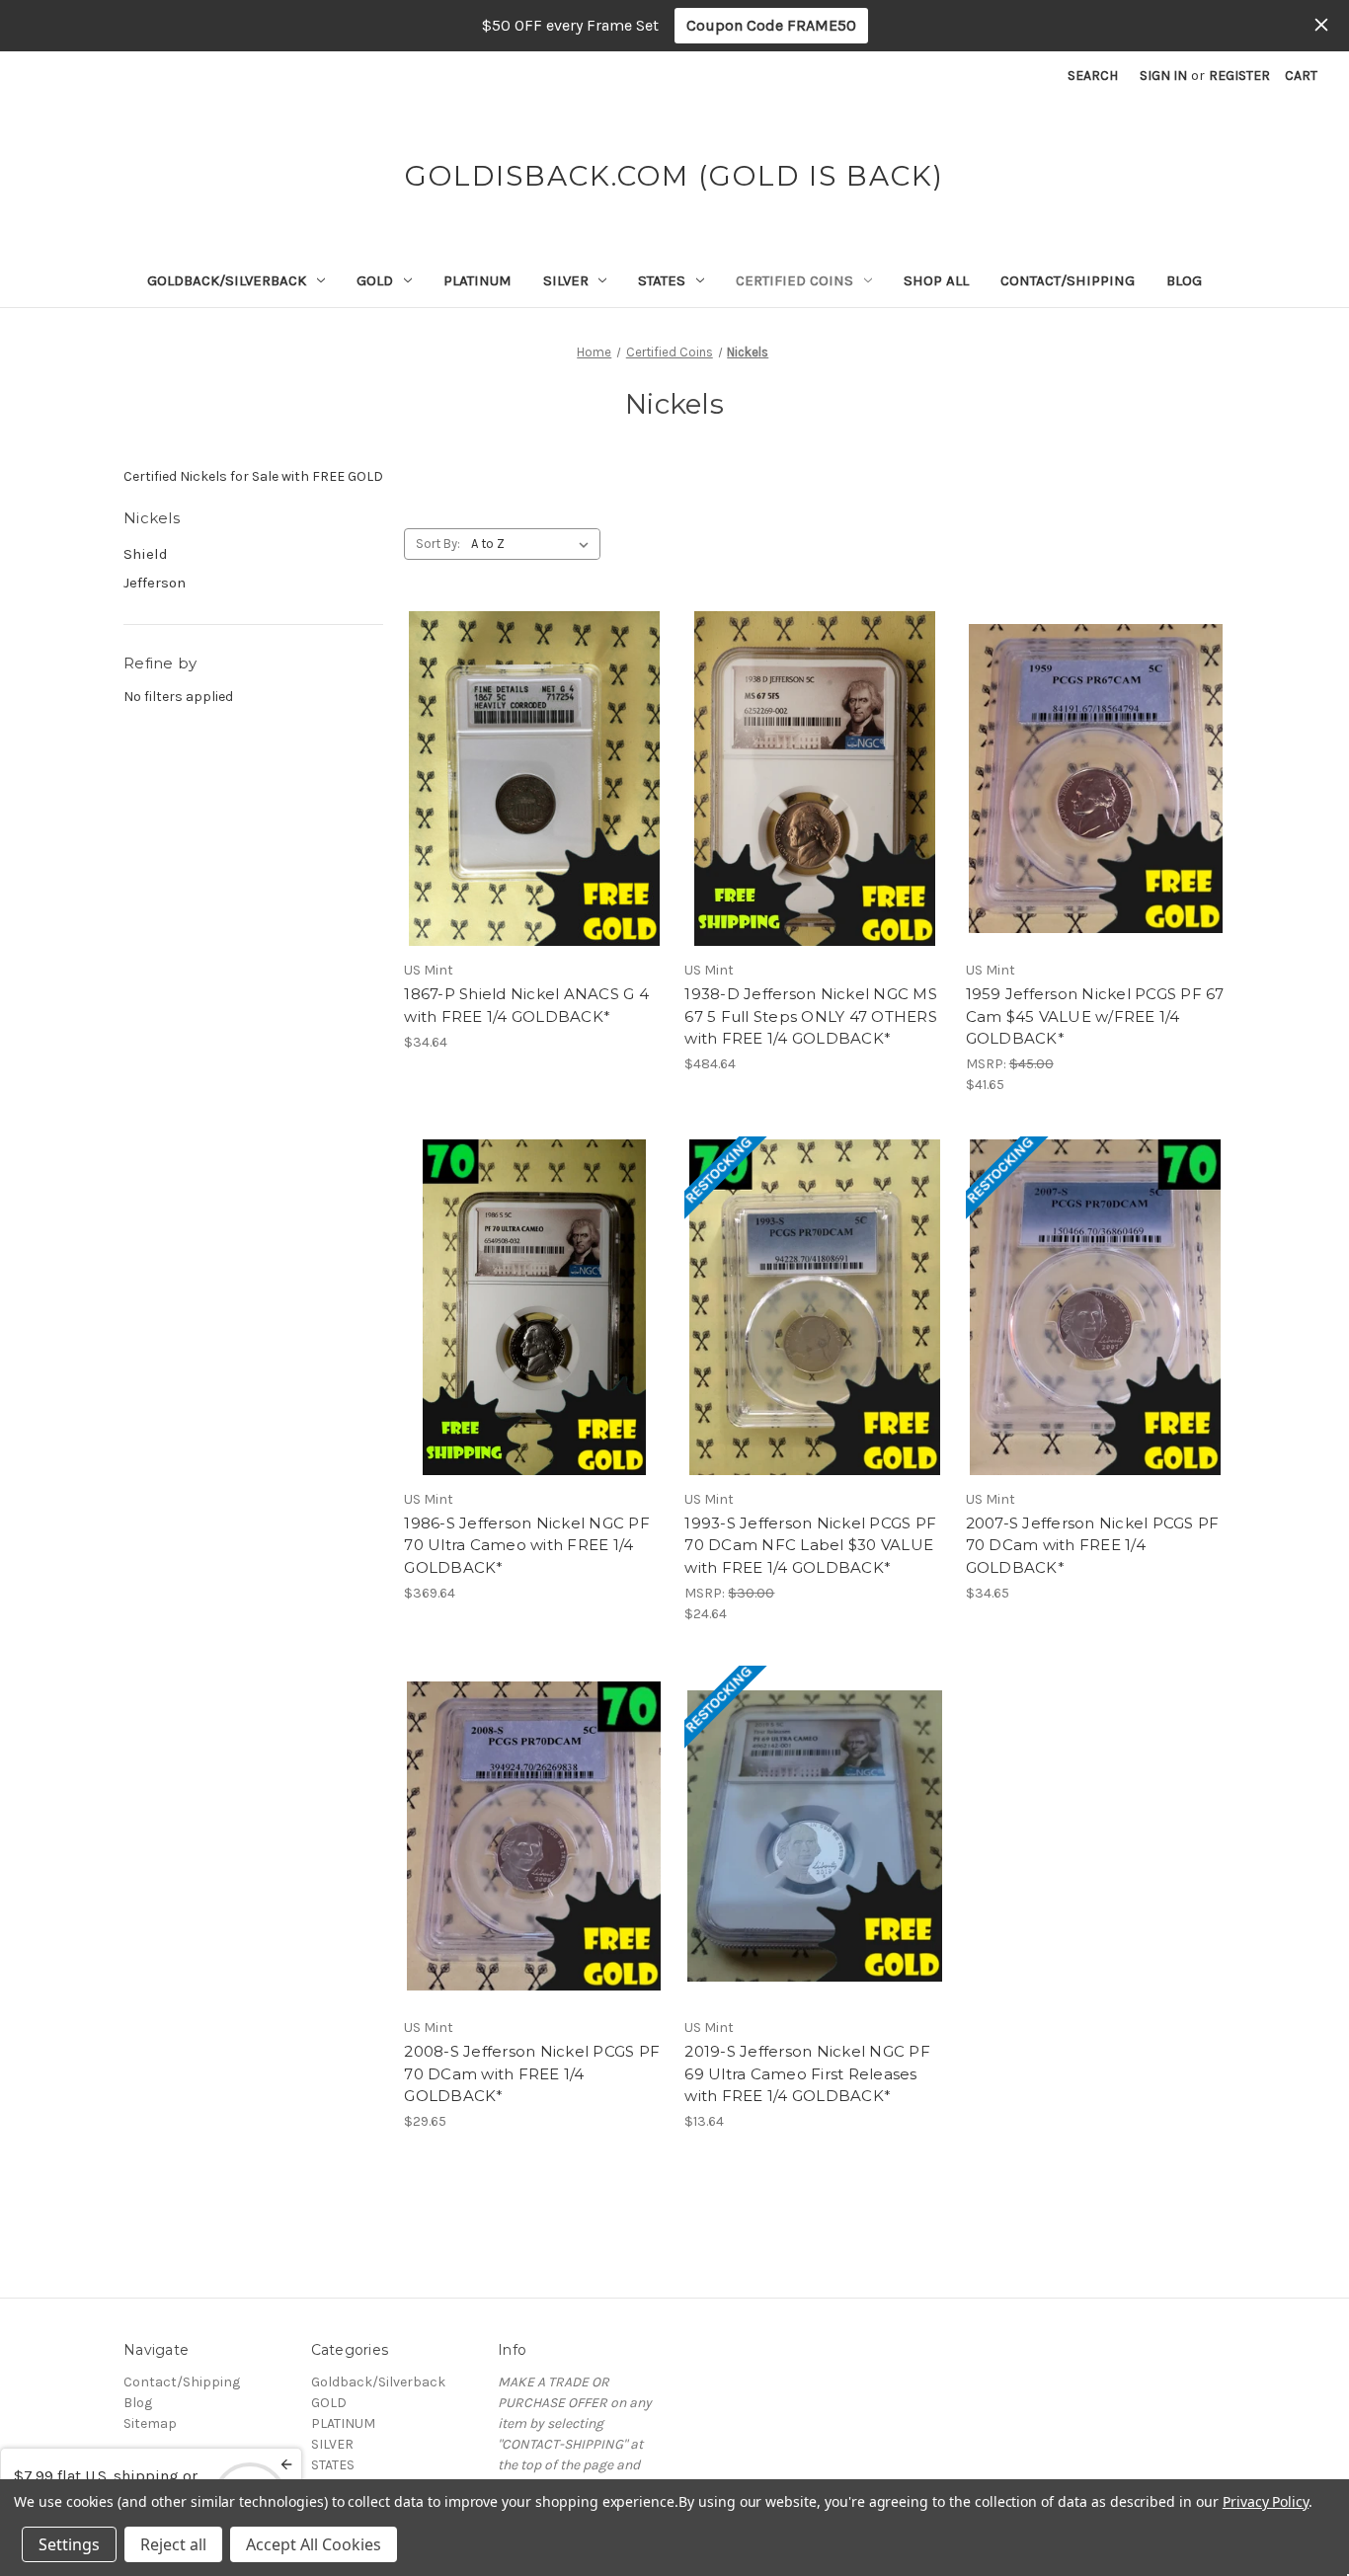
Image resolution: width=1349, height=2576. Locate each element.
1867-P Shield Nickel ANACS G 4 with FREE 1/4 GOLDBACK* (526, 1005)
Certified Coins (794, 280)
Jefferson (155, 583)
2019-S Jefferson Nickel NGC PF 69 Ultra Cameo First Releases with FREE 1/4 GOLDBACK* (807, 2073)
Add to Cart (534, 814)
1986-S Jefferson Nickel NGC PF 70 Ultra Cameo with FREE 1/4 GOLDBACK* (527, 1545)
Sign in (1163, 76)
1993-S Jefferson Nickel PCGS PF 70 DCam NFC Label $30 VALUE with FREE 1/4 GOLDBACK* (810, 1545)
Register (1239, 76)
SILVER (566, 280)
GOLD (375, 280)
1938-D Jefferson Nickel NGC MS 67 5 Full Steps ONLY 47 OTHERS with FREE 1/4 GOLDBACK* (811, 1016)
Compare (527, 779)
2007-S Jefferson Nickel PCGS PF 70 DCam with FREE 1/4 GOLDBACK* (1093, 1545)
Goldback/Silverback (227, 280)
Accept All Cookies (314, 2544)
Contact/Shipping (1068, 280)
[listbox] (534, 544)
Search (1093, 76)
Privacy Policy (1266, 2501)
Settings (69, 2544)
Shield (146, 554)
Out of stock (815, 1342)
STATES (662, 280)
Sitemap (150, 2423)
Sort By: (438, 544)
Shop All (936, 280)
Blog (1184, 280)
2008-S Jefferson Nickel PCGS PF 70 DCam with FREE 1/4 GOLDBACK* (532, 2073)
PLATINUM (477, 280)
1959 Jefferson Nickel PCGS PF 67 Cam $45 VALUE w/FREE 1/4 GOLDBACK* (1095, 1016)
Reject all (173, 2544)
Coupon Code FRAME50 (771, 25)
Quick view (530, 743)
